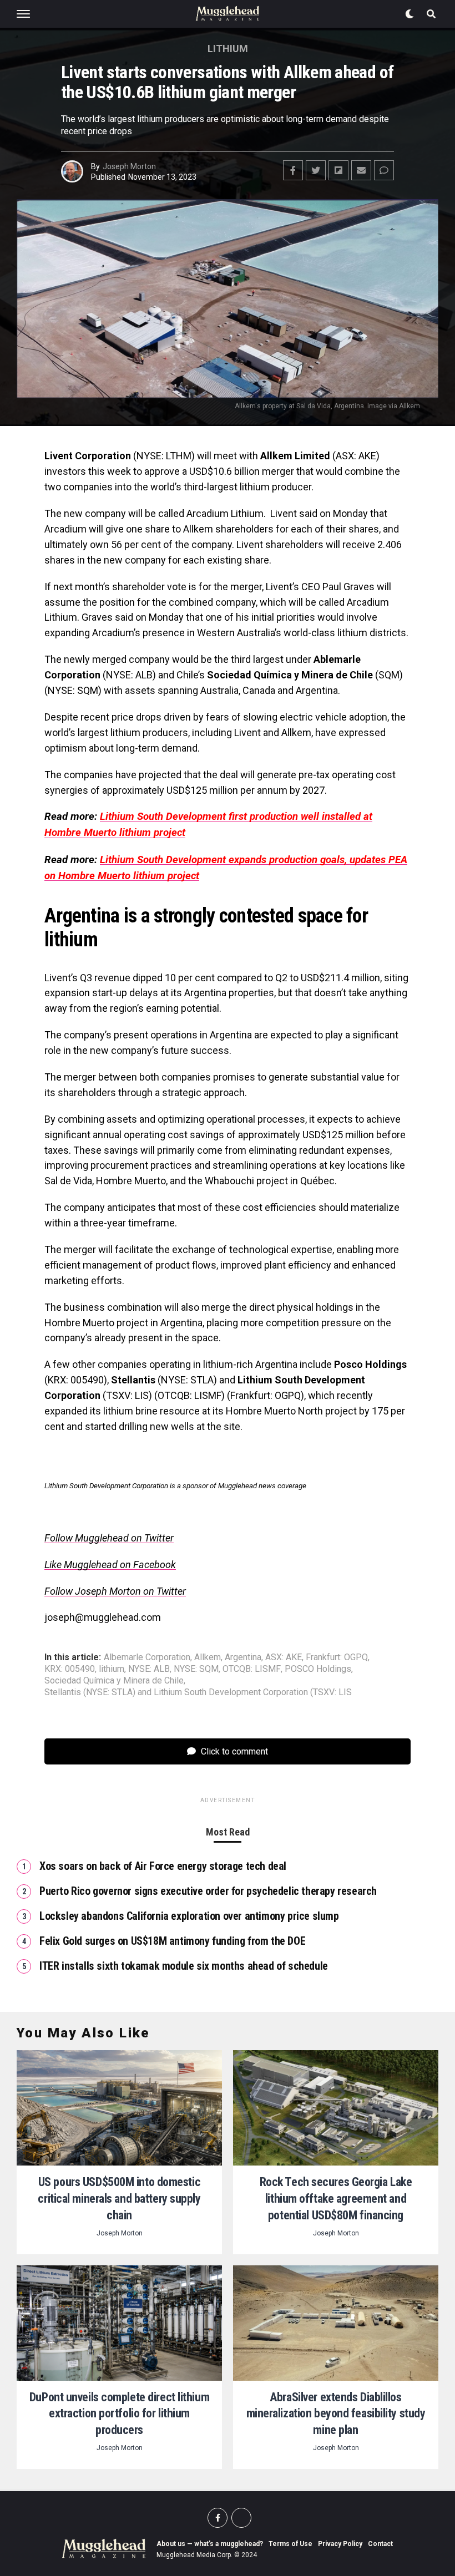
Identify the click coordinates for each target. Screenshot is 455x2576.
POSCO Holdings (318, 1669)
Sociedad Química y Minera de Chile (114, 1681)
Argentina (243, 1657)
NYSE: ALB (149, 1669)
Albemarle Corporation (147, 1657)
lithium (112, 1669)
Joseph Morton (129, 166)
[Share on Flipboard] (338, 170)
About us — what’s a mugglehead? (210, 2544)
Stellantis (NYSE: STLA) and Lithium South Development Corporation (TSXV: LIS (198, 1692)
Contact (380, 2544)
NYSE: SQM (196, 1669)
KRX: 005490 (70, 1669)
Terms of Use (290, 2544)
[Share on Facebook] (293, 170)
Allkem (208, 1657)
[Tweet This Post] (316, 170)
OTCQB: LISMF (252, 1669)
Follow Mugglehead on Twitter (109, 1538)
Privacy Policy (340, 2544)
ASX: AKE (284, 1657)
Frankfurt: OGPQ (337, 1657)
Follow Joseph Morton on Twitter (115, 1591)
